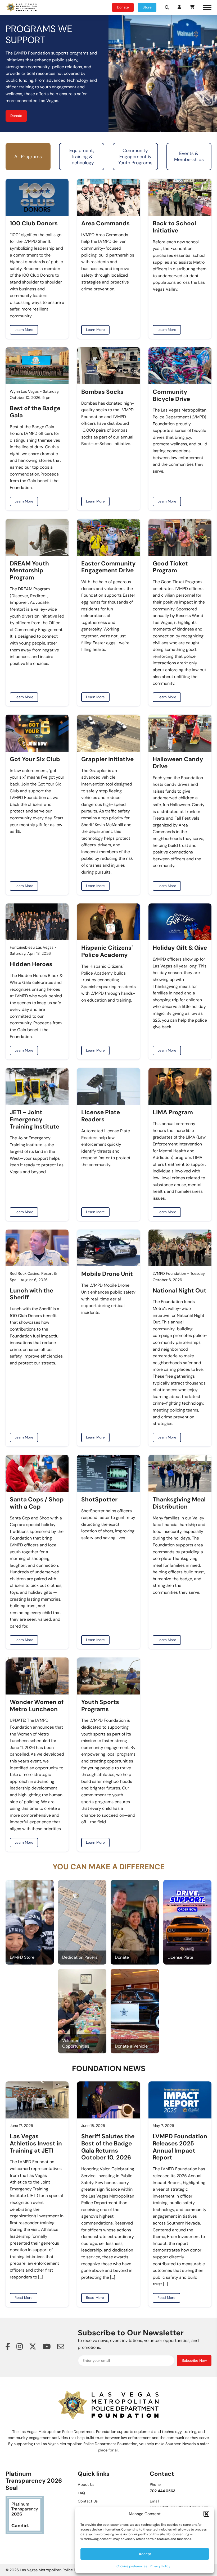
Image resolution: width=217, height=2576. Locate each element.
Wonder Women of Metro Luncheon (37, 1706)
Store (147, 7)
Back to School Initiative (174, 227)
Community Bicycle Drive (171, 396)
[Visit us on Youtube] (47, 2347)
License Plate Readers (101, 1116)
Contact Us (88, 2501)
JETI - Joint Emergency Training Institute (35, 1120)
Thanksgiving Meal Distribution (179, 1503)
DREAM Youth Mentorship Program (29, 571)
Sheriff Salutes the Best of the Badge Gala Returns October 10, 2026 (108, 2147)
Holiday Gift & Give (180, 948)
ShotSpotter (99, 1500)
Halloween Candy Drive (178, 763)
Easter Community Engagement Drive (108, 567)
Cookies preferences (132, 2566)
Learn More (24, 330)
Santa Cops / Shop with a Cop (37, 1503)
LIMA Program (173, 1113)
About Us (86, 2484)
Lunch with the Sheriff (31, 1294)
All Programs (28, 157)
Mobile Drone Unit (107, 1274)
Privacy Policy (160, 2566)
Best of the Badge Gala (35, 412)
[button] (206, 2514)
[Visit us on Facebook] (8, 2347)
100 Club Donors (34, 224)
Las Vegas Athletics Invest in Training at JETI (36, 2144)
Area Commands (105, 224)
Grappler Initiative (107, 759)
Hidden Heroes (31, 964)
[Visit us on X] (33, 2347)
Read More (24, 2298)
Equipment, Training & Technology (82, 157)
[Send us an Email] (61, 2347)
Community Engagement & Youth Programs (135, 157)
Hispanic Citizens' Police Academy (107, 952)
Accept (145, 2554)
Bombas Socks (102, 392)
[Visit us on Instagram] (20, 2347)
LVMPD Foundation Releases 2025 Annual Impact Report (180, 2147)
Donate (123, 7)
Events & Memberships (189, 156)
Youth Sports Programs (100, 1706)
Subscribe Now (194, 2361)
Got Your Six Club (35, 759)
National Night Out (180, 1291)
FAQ (81, 2493)
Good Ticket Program (170, 567)
